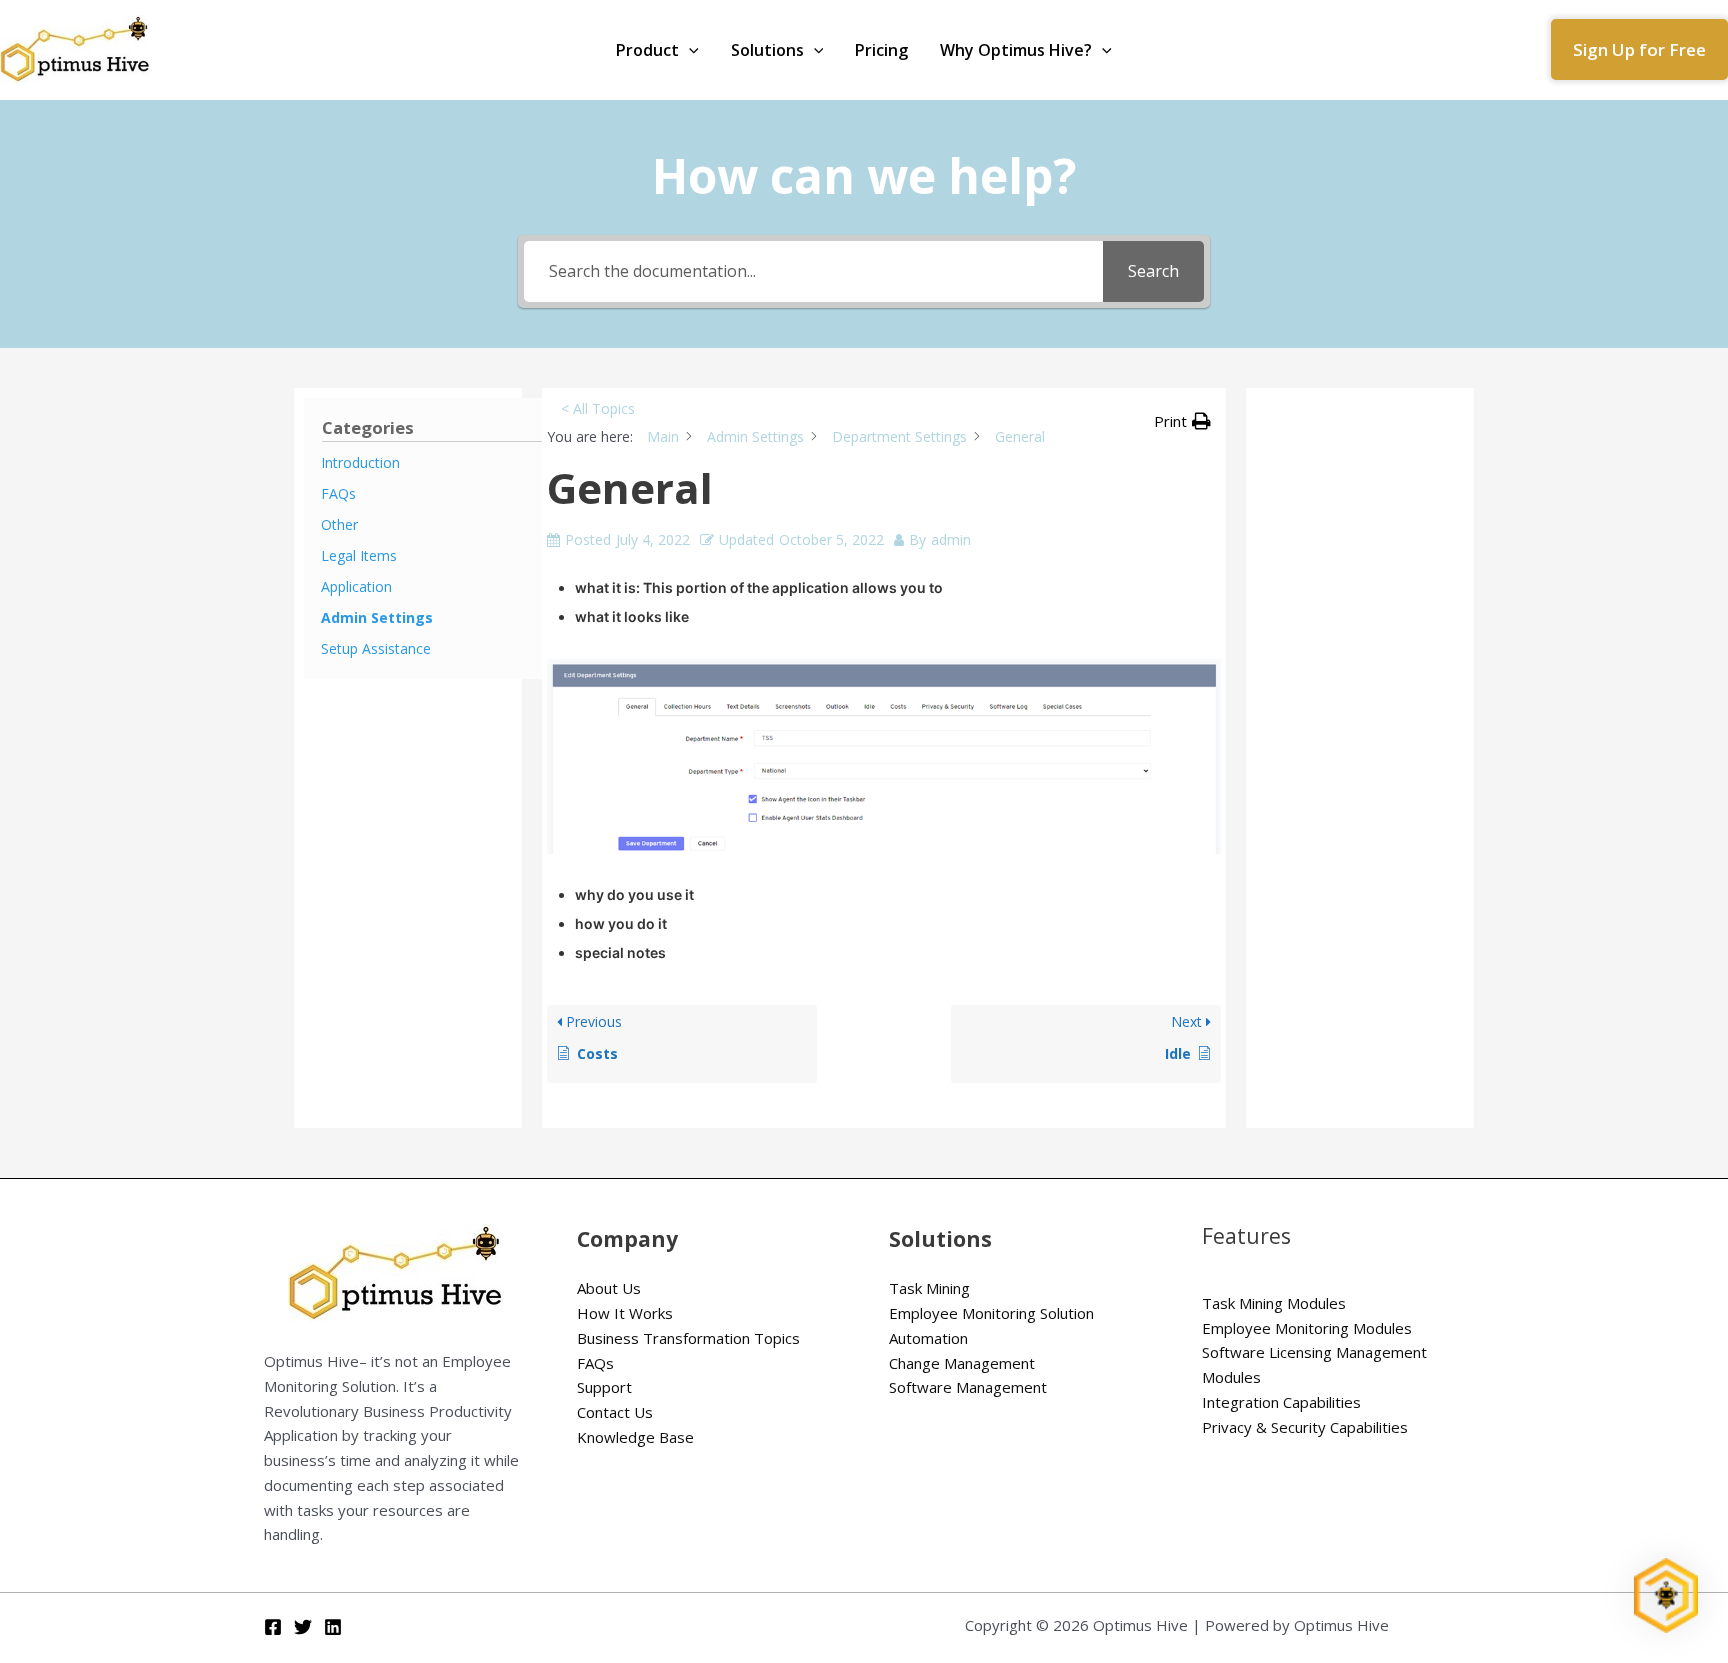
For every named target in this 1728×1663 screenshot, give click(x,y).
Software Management (968, 1387)
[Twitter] (303, 1627)
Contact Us (615, 1412)
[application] (689, 50)
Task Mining (929, 1288)
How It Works (625, 1313)
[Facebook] (273, 1627)
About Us (609, 1288)
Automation (928, 1338)
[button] (1639, 49)
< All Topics (598, 408)
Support (604, 1387)
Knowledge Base (635, 1437)
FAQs (595, 1363)
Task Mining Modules (1274, 1303)
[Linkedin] (333, 1627)
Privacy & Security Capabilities (1305, 1427)
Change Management (962, 1363)
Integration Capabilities (1281, 1402)
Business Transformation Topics (688, 1338)
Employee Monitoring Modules (1307, 1328)
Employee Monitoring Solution (991, 1313)
